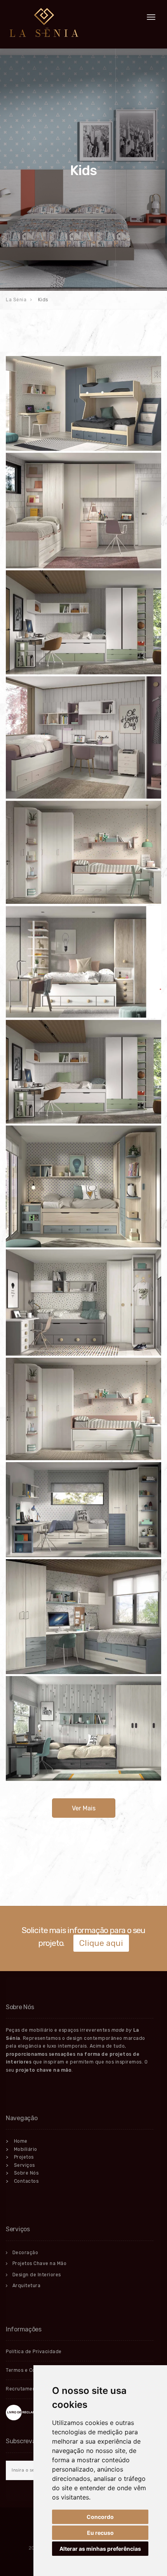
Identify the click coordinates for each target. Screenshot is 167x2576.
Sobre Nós (22, 2173)
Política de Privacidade (34, 2352)
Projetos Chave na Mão (40, 2263)
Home (17, 2141)
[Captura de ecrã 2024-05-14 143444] (83, 622)
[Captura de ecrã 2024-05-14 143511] (83, 738)
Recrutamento (23, 2389)
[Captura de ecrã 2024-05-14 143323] (83, 511)
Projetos (20, 2157)
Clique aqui (101, 1943)
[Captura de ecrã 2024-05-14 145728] (83, 962)
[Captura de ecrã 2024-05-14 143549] (83, 852)
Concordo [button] (100, 2517)
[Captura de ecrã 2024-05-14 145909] (83, 1409)
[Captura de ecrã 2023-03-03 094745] (83, 403)
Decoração (25, 2253)
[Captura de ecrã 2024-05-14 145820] (83, 1187)
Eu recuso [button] (100, 2533)
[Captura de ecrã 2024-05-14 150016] (83, 1617)
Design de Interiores (37, 2275)
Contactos (22, 2181)
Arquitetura (27, 2286)
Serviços (20, 2165)
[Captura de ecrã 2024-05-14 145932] (83, 1509)
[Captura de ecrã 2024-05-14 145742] (83, 1072)
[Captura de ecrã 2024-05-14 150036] (83, 1728)
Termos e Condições (30, 2370)
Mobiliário (22, 2149)
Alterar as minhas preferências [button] (100, 2549)
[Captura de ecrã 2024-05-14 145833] (83, 1303)
